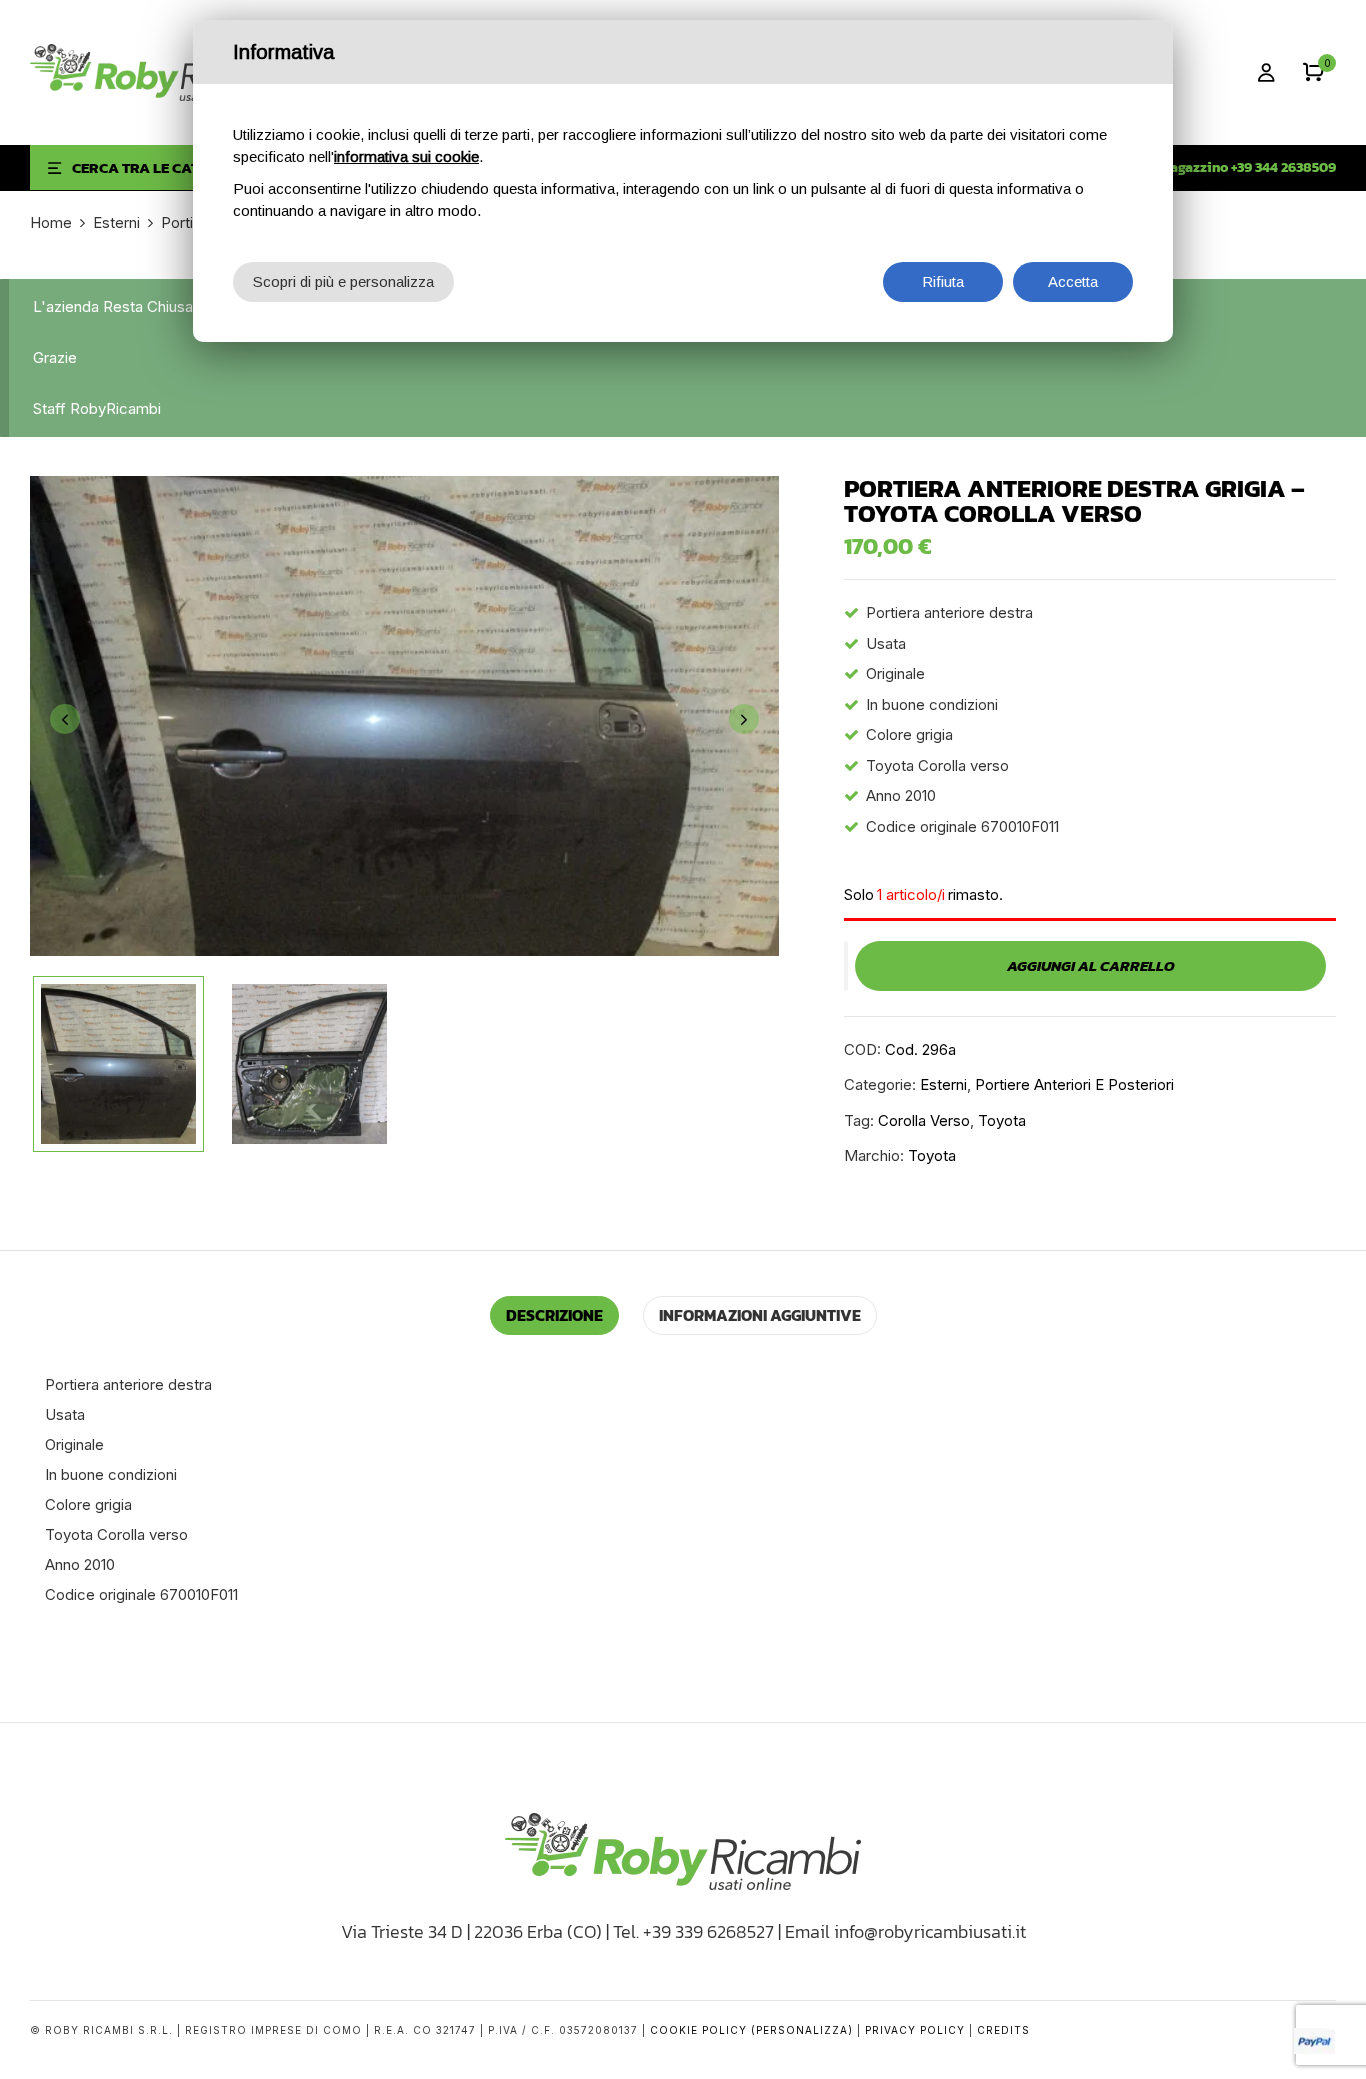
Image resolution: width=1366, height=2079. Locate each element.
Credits (1003, 2030)
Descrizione (554, 1315)
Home (51, 222)
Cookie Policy (698, 2030)
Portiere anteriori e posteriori (1074, 1084)
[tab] (554, 1315)
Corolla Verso (924, 1120)
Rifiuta (943, 281)
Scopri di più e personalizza (343, 281)
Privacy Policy (915, 2030)
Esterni (116, 222)
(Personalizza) (802, 2030)
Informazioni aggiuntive (760, 1315)
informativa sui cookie (406, 156)
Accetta (1073, 281)
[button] (1313, 72)
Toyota (1002, 1120)
